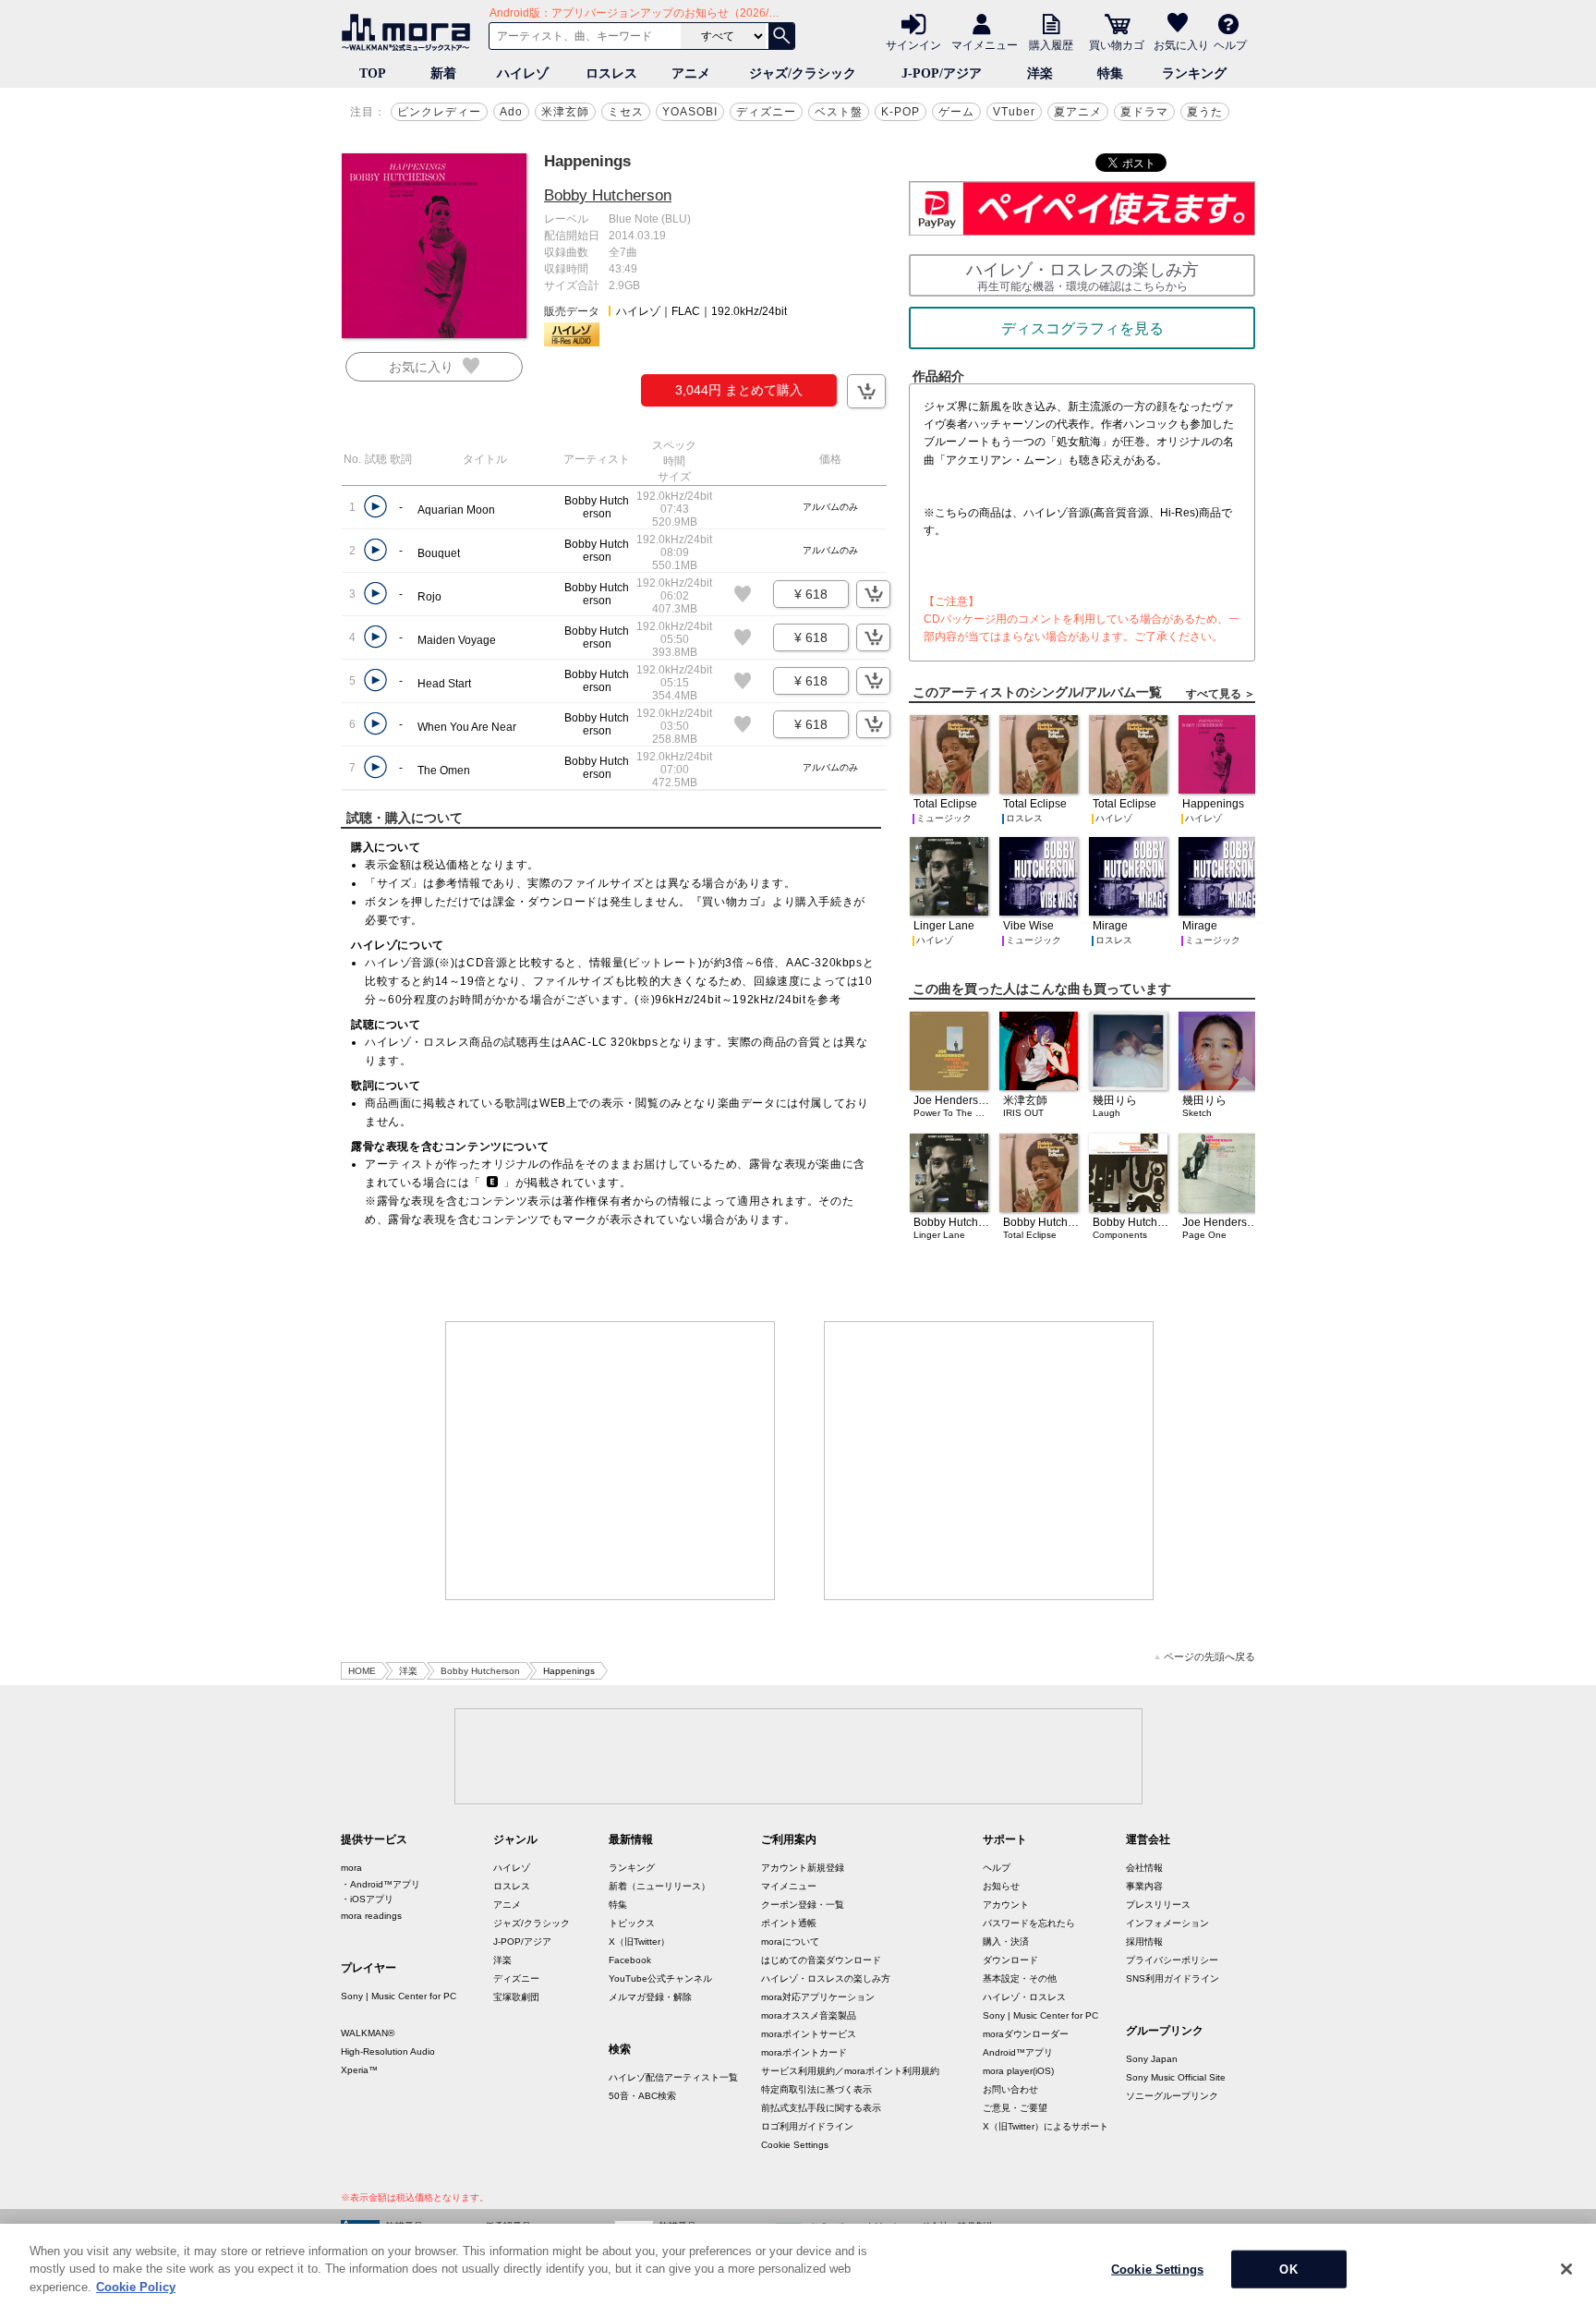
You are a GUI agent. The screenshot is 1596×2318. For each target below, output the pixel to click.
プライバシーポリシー (1172, 1960)
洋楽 (1040, 73)
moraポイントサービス (809, 2034)
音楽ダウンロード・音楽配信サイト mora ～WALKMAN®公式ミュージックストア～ (410, 32)
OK (1288, 2269)
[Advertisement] (611, 1461)
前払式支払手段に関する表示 (821, 2108)
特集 (1110, 73)
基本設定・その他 (1020, 1978)
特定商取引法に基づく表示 (816, 2089)
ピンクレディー (439, 112)
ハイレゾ (523, 73)
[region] (798, 2271)
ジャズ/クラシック (803, 73)
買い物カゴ (1117, 44)
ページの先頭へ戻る (1209, 1657)
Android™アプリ (1018, 2052)
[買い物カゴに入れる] (866, 391)
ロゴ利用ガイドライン (807, 2126)
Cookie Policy (136, 2287)
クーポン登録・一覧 (803, 1905)
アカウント (1006, 1905)
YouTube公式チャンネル (660, 1978)
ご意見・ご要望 (1015, 2108)
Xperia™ (359, 2070)
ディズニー (766, 112)
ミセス (626, 112)
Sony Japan (1152, 2059)
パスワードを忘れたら (1029, 1923)
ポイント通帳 (789, 1923)
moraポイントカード (804, 2052)
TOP (373, 73)
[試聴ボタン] (375, 507)
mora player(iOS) (1018, 2071)
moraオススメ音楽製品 (809, 2015)
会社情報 (1144, 1868)
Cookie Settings (795, 2145)
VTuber (1014, 112)
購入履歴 (1051, 44)
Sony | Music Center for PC (399, 1996)
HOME (362, 1671)
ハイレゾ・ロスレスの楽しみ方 (826, 1978)
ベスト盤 (839, 112)
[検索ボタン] (781, 36)
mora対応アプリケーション (818, 1997)
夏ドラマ (1144, 112)
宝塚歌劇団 (516, 1997)
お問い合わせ (1010, 2089)
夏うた (1205, 112)
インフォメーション (1167, 1923)
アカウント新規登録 (803, 1868)
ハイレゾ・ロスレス (1024, 1997)
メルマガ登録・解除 (650, 1997)
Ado (511, 112)
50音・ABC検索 (642, 2096)
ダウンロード (1010, 1960)
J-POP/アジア (942, 73)
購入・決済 (1006, 1942)
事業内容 (1144, 1886)
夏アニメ (1078, 112)
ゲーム (956, 112)
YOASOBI (690, 112)
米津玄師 (565, 112)
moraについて (790, 1942)
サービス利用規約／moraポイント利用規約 (850, 2071)
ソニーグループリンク (1172, 2096)
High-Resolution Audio (388, 2051)
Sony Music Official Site (1176, 2077)
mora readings (371, 1916)
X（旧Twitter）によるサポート (1046, 2126)
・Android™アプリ (381, 1884)
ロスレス (611, 73)
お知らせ (1001, 1886)
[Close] (1566, 2269)
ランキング (1194, 73)
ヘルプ (1230, 44)
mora (351, 1868)
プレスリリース (1158, 1905)
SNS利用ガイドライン (1173, 1978)
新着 (443, 73)
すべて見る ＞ (1221, 694)
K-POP (901, 112)
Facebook (630, 1960)
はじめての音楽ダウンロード (821, 1960)
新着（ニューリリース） (659, 1886)
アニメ (691, 73)
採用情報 (1144, 1942)
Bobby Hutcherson (608, 195)
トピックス (632, 1923)
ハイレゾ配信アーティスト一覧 (673, 2077)
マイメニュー (985, 44)
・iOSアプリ (367, 1899)
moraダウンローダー (1026, 2034)
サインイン (913, 44)
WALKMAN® (368, 2033)
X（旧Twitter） (639, 1942)
